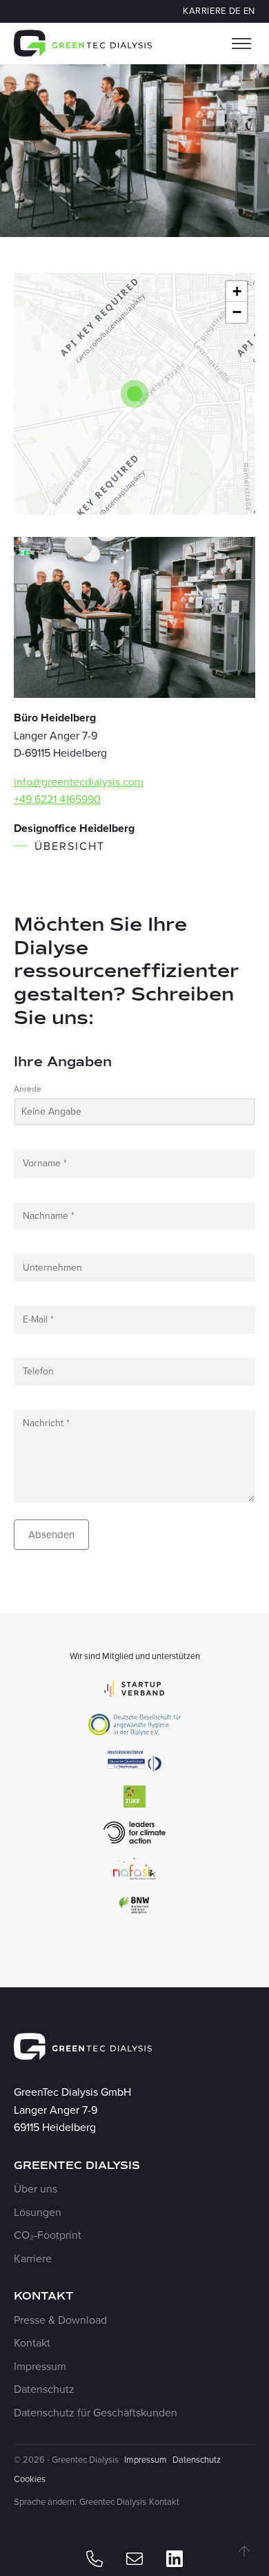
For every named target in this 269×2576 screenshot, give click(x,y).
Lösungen (38, 2212)
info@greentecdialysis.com (79, 782)
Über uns (36, 2189)
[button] (134, 394)
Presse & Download (60, 2320)
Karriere (205, 11)
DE (235, 11)
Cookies (30, 2479)
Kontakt (32, 2343)
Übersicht (70, 846)
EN (249, 11)
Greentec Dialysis (113, 2502)
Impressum (40, 2366)
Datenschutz (44, 2389)
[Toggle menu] (241, 44)
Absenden (51, 1535)
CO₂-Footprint (48, 2235)
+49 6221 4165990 (57, 799)
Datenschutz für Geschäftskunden (96, 2413)
